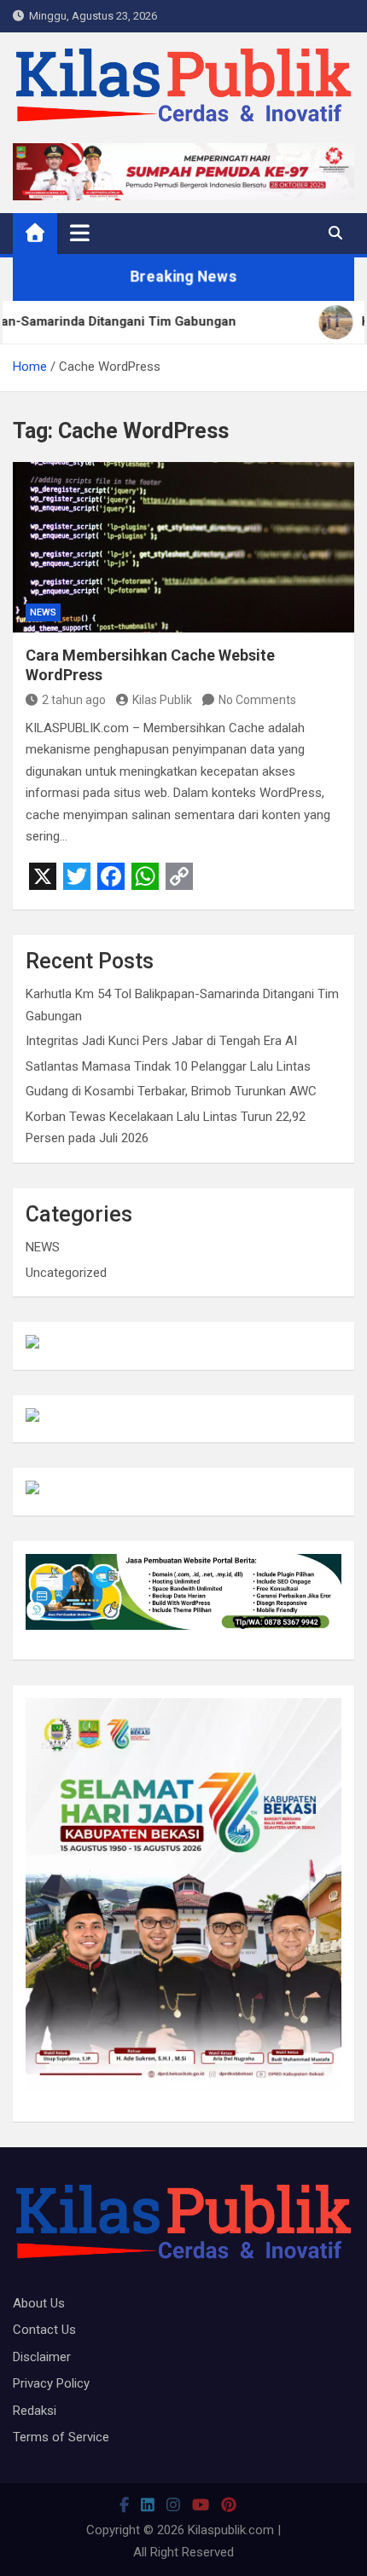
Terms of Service (61, 2437)
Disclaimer (42, 2357)
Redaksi (35, 2411)
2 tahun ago (74, 700)
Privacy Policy (51, 2383)
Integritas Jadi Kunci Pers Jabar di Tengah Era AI (161, 1041)
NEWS (43, 612)
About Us (39, 2303)
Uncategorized (66, 1273)
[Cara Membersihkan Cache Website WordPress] (183, 547)
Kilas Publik (162, 700)
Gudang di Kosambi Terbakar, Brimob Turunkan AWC (171, 1091)
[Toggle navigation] (80, 233)
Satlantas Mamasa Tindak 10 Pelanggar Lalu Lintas (168, 1066)
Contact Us (44, 2330)
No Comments (257, 700)
